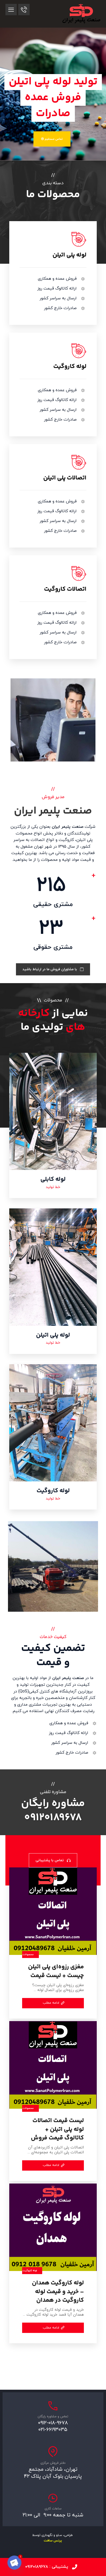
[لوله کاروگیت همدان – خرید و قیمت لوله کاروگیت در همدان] (53, 2227)
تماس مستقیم (53, 139)
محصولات (28, 1955)
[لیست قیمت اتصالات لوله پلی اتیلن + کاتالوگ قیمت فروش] (53, 2065)
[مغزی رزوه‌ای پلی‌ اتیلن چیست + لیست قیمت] (53, 1911)
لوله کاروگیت (30, 2271)
